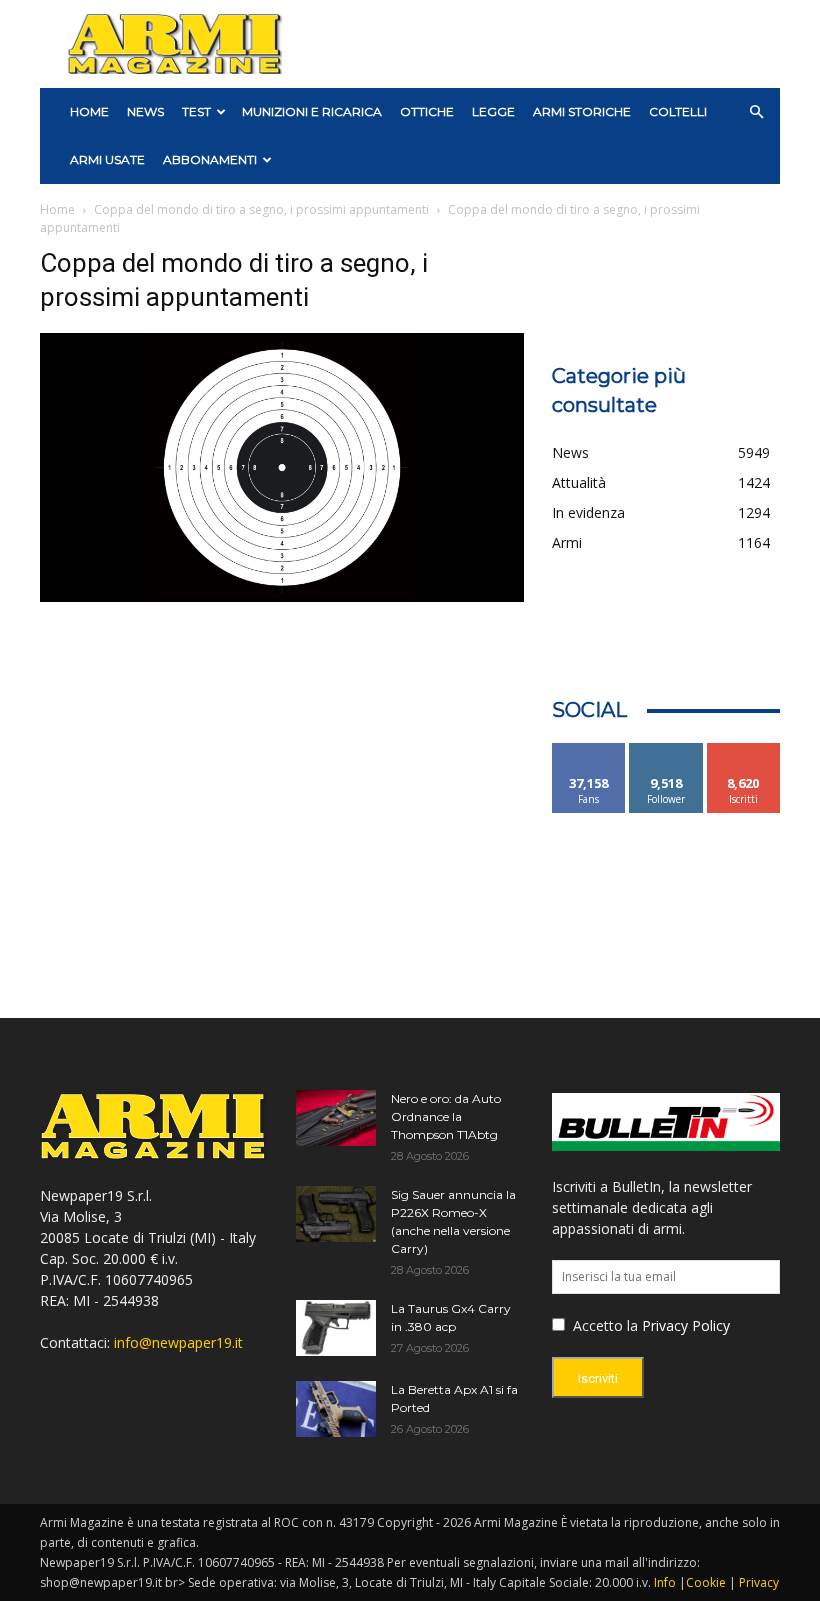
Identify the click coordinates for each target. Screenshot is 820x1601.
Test (196, 111)
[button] (756, 112)
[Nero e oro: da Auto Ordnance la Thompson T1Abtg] (336, 1118)
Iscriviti (743, 750)
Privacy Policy (686, 1325)
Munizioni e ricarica (312, 111)
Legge (493, 111)
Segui (666, 750)
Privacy (759, 1582)
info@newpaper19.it (178, 1342)
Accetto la (603, 1325)
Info (665, 1582)
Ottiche (427, 111)
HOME (89, 111)
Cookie (706, 1582)
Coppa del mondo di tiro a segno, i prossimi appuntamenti (261, 209)
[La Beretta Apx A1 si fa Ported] (336, 1409)
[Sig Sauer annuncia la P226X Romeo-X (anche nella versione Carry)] (336, 1214)
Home (57, 209)
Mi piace (589, 750)
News (145, 111)
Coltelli (678, 111)
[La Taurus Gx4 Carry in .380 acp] (336, 1328)
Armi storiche (582, 111)
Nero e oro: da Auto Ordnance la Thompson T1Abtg (446, 1116)
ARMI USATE (107, 159)
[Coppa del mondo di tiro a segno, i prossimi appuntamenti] (282, 596)
